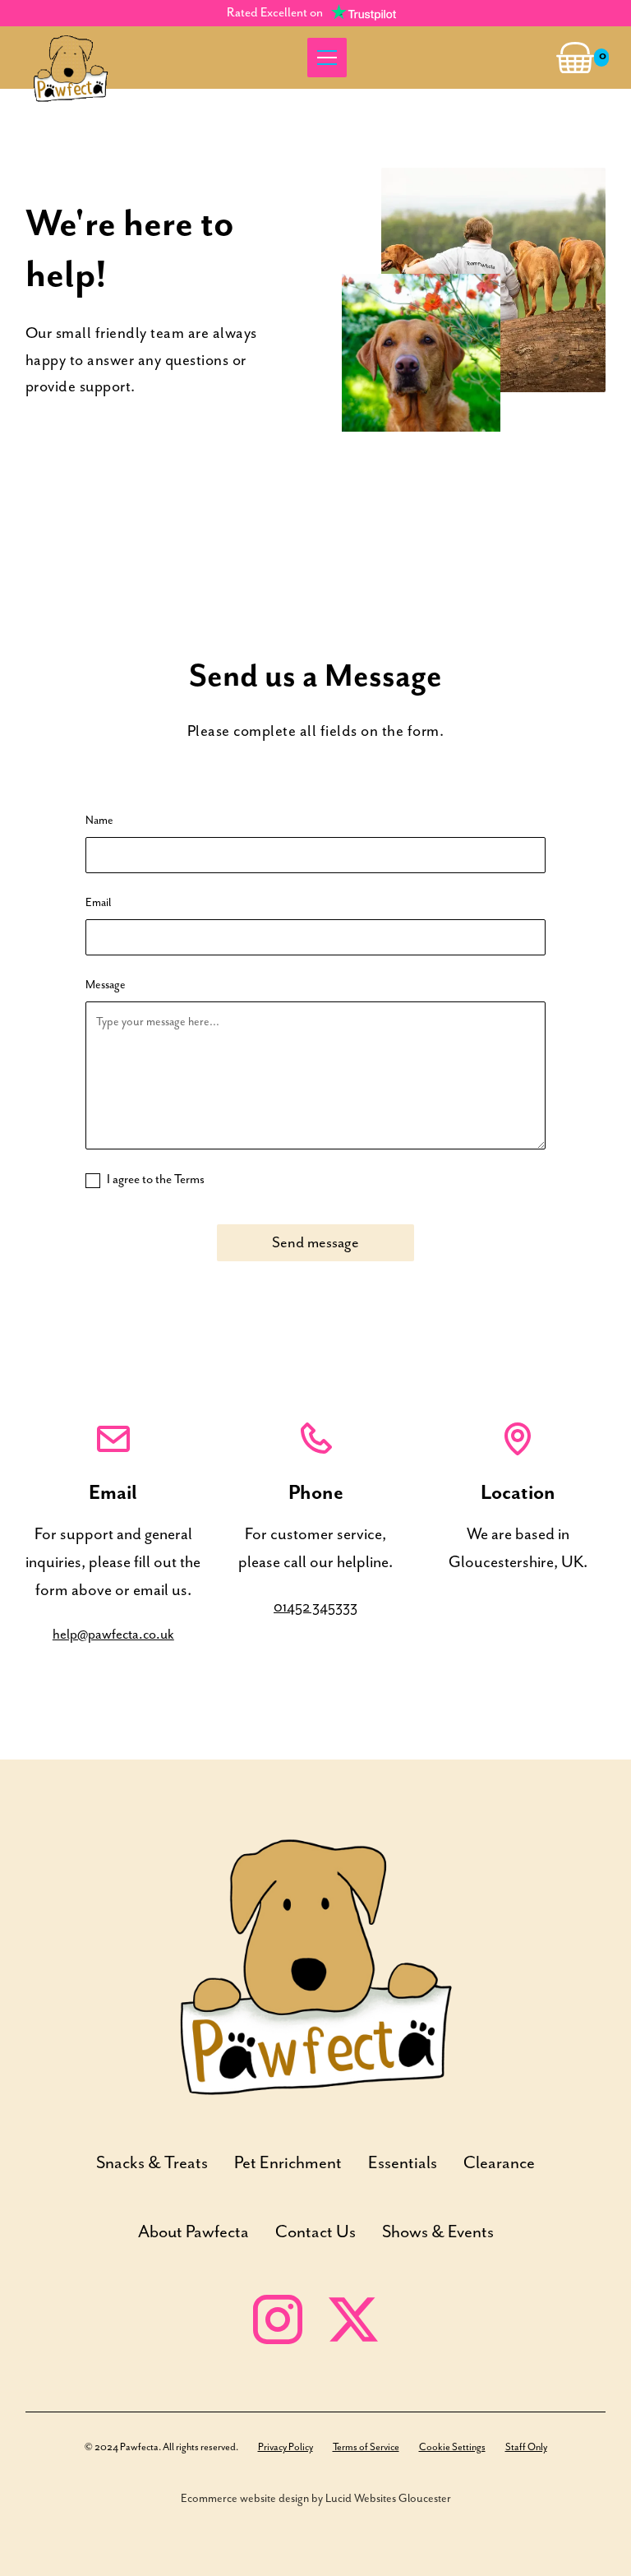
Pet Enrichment (288, 2163)
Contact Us (315, 2232)
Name (99, 821)
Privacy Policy (286, 2447)
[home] (71, 58)
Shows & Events (438, 2232)
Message (106, 985)
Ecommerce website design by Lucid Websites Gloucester (316, 2499)
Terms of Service (366, 2447)
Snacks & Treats (152, 2163)
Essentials (403, 2163)
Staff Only (526, 2447)
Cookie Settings (452, 2447)
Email (98, 903)
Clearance (499, 2163)
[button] (324, 58)
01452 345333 (315, 1608)
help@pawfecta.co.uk (113, 1635)
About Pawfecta (193, 2232)
